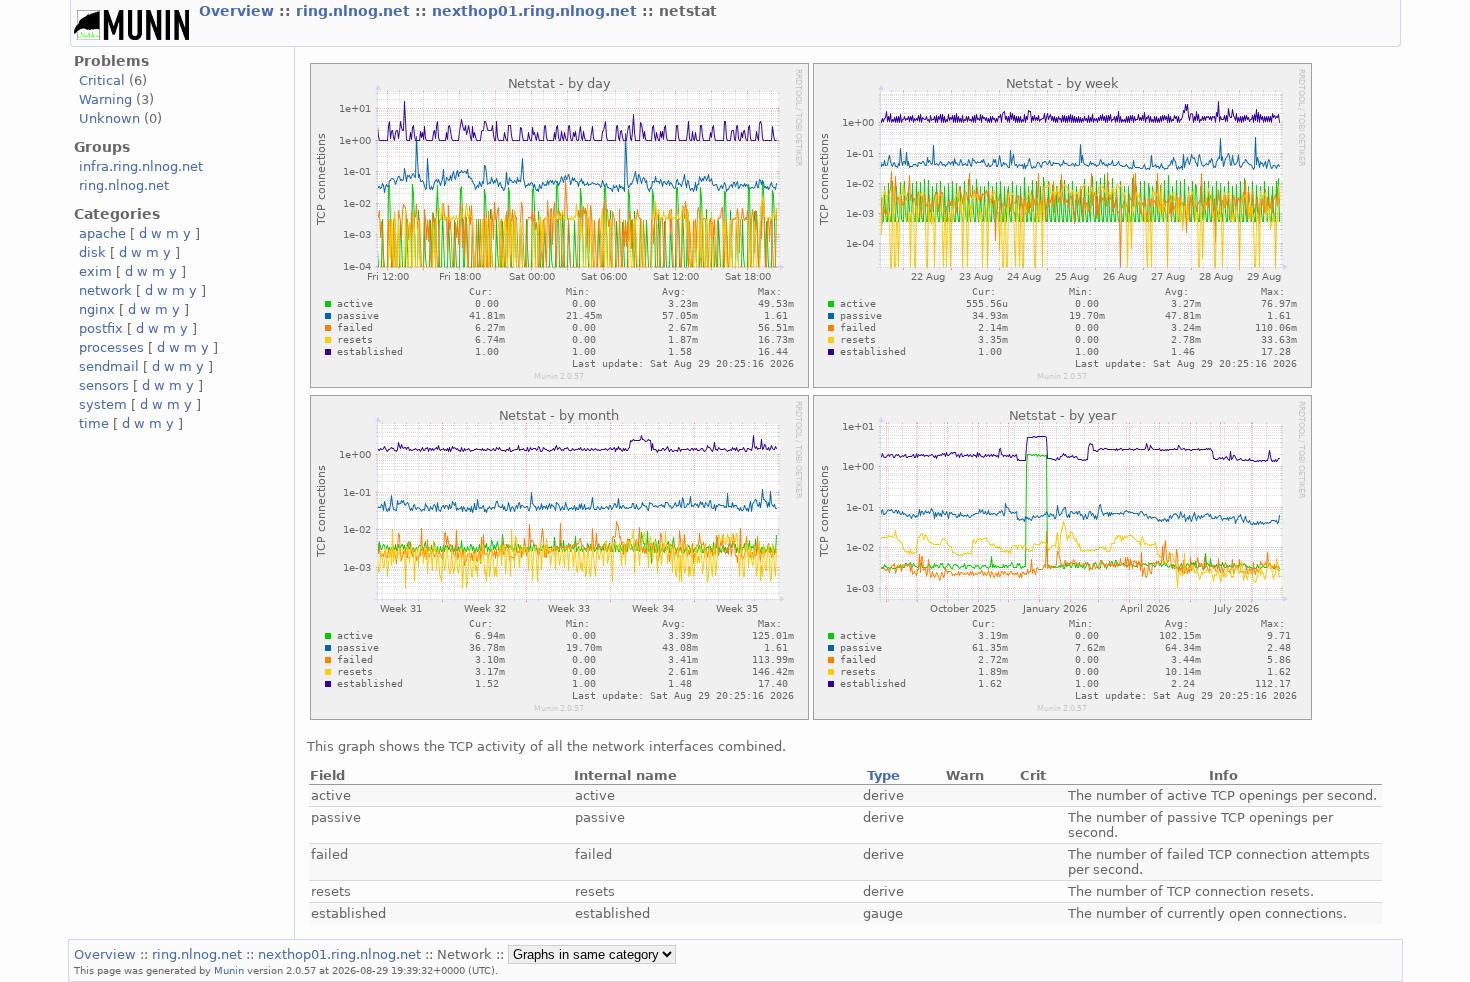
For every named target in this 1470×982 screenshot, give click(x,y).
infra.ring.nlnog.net (141, 166)
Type (883, 775)
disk (92, 252)
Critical (102, 80)
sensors (104, 385)
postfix (101, 328)
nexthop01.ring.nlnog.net (537, 11)
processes (111, 347)
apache (102, 233)
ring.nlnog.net (355, 11)
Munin (229, 970)
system (103, 404)
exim (95, 271)
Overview (239, 11)
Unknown (109, 118)
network (105, 290)
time (94, 423)
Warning (105, 99)
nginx (97, 309)
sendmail (109, 366)
